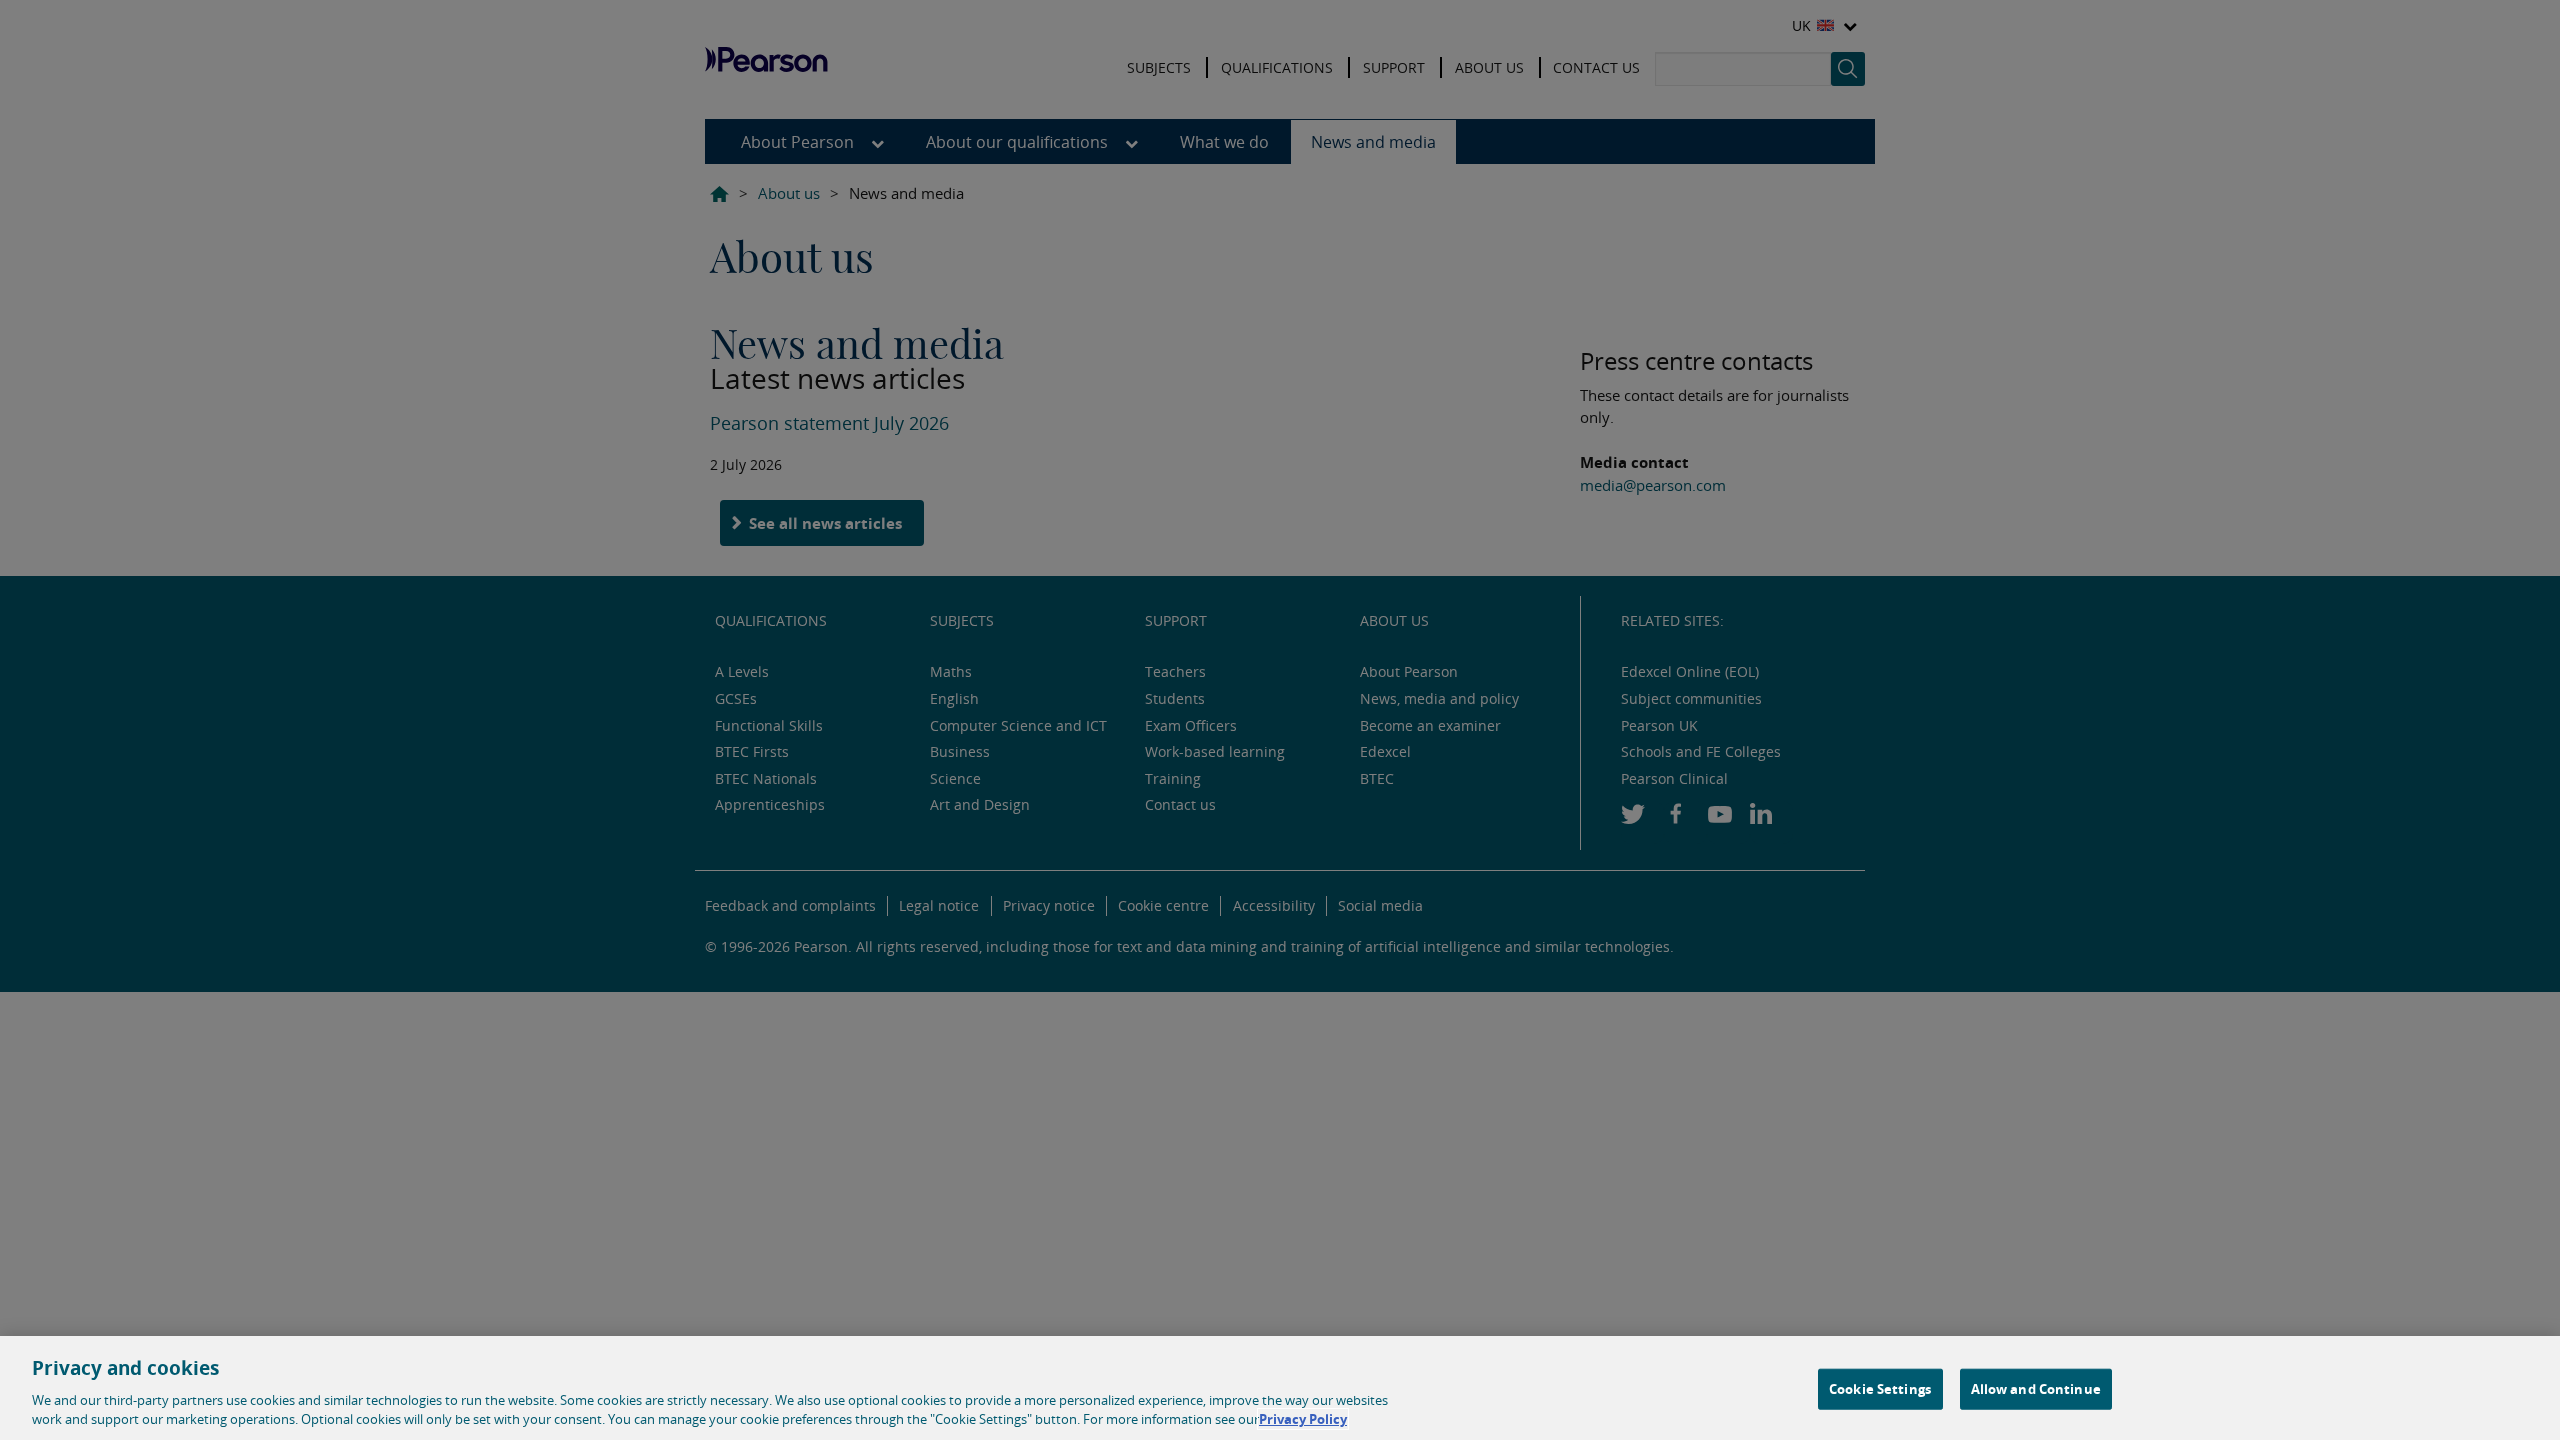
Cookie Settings (1880, 1389)
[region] (1280, 1388)
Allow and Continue (2036, 1389)
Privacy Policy (1303, 1419)
